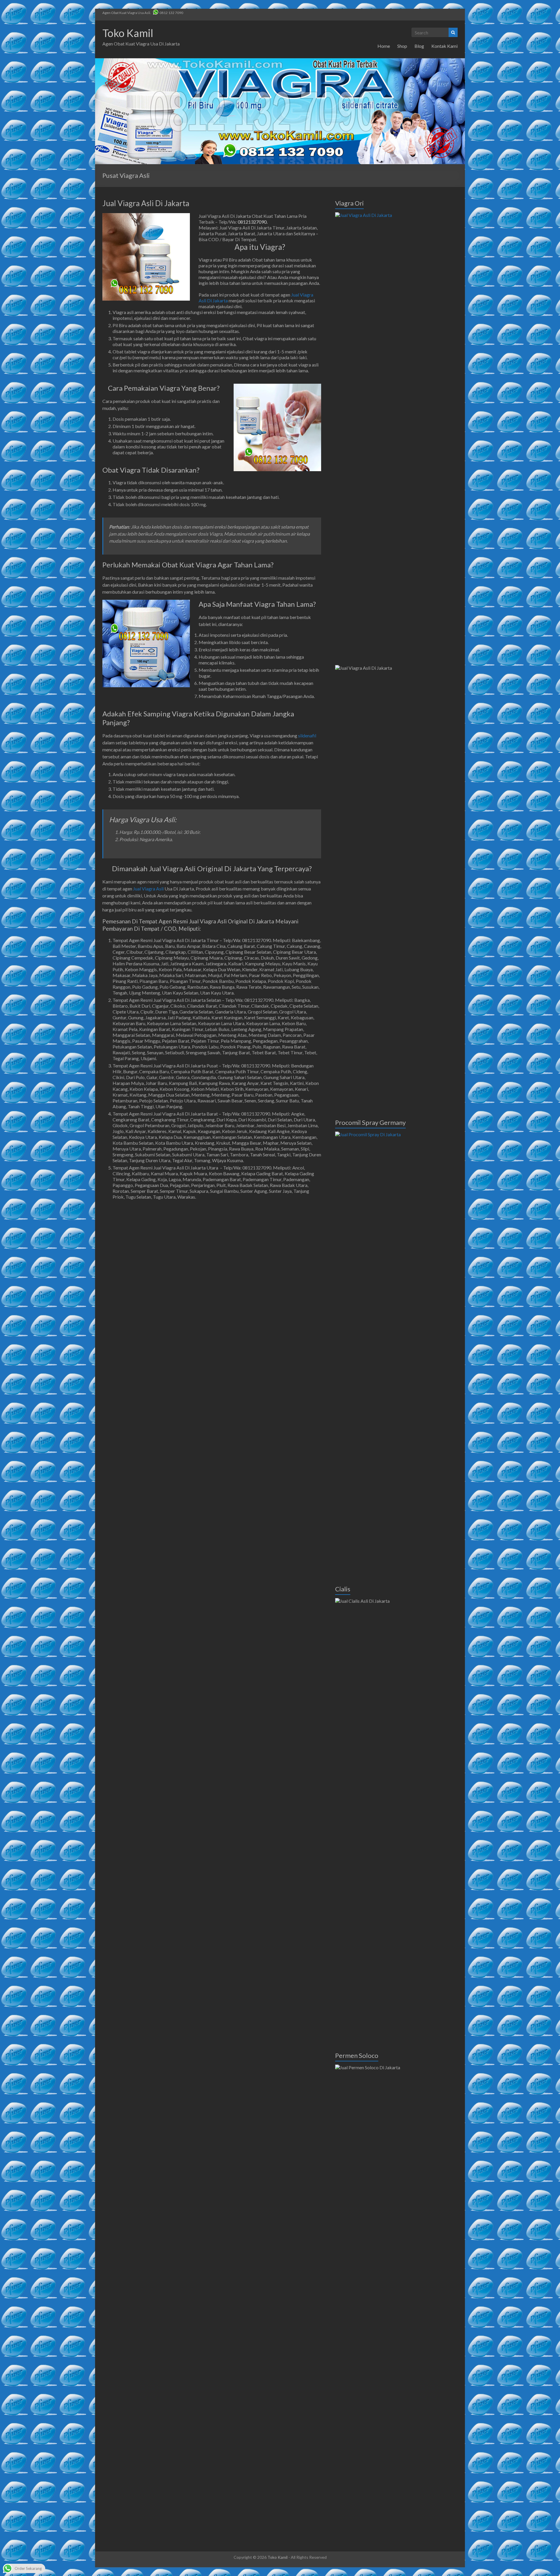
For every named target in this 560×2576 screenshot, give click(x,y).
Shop (402, 46)
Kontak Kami (444, 46)
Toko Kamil (128, 33)
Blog (419, 46)
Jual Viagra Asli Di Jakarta (146, 203)
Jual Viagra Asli (148, 889)
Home (384, 46)
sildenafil (307, 735)
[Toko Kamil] (280, 61)
